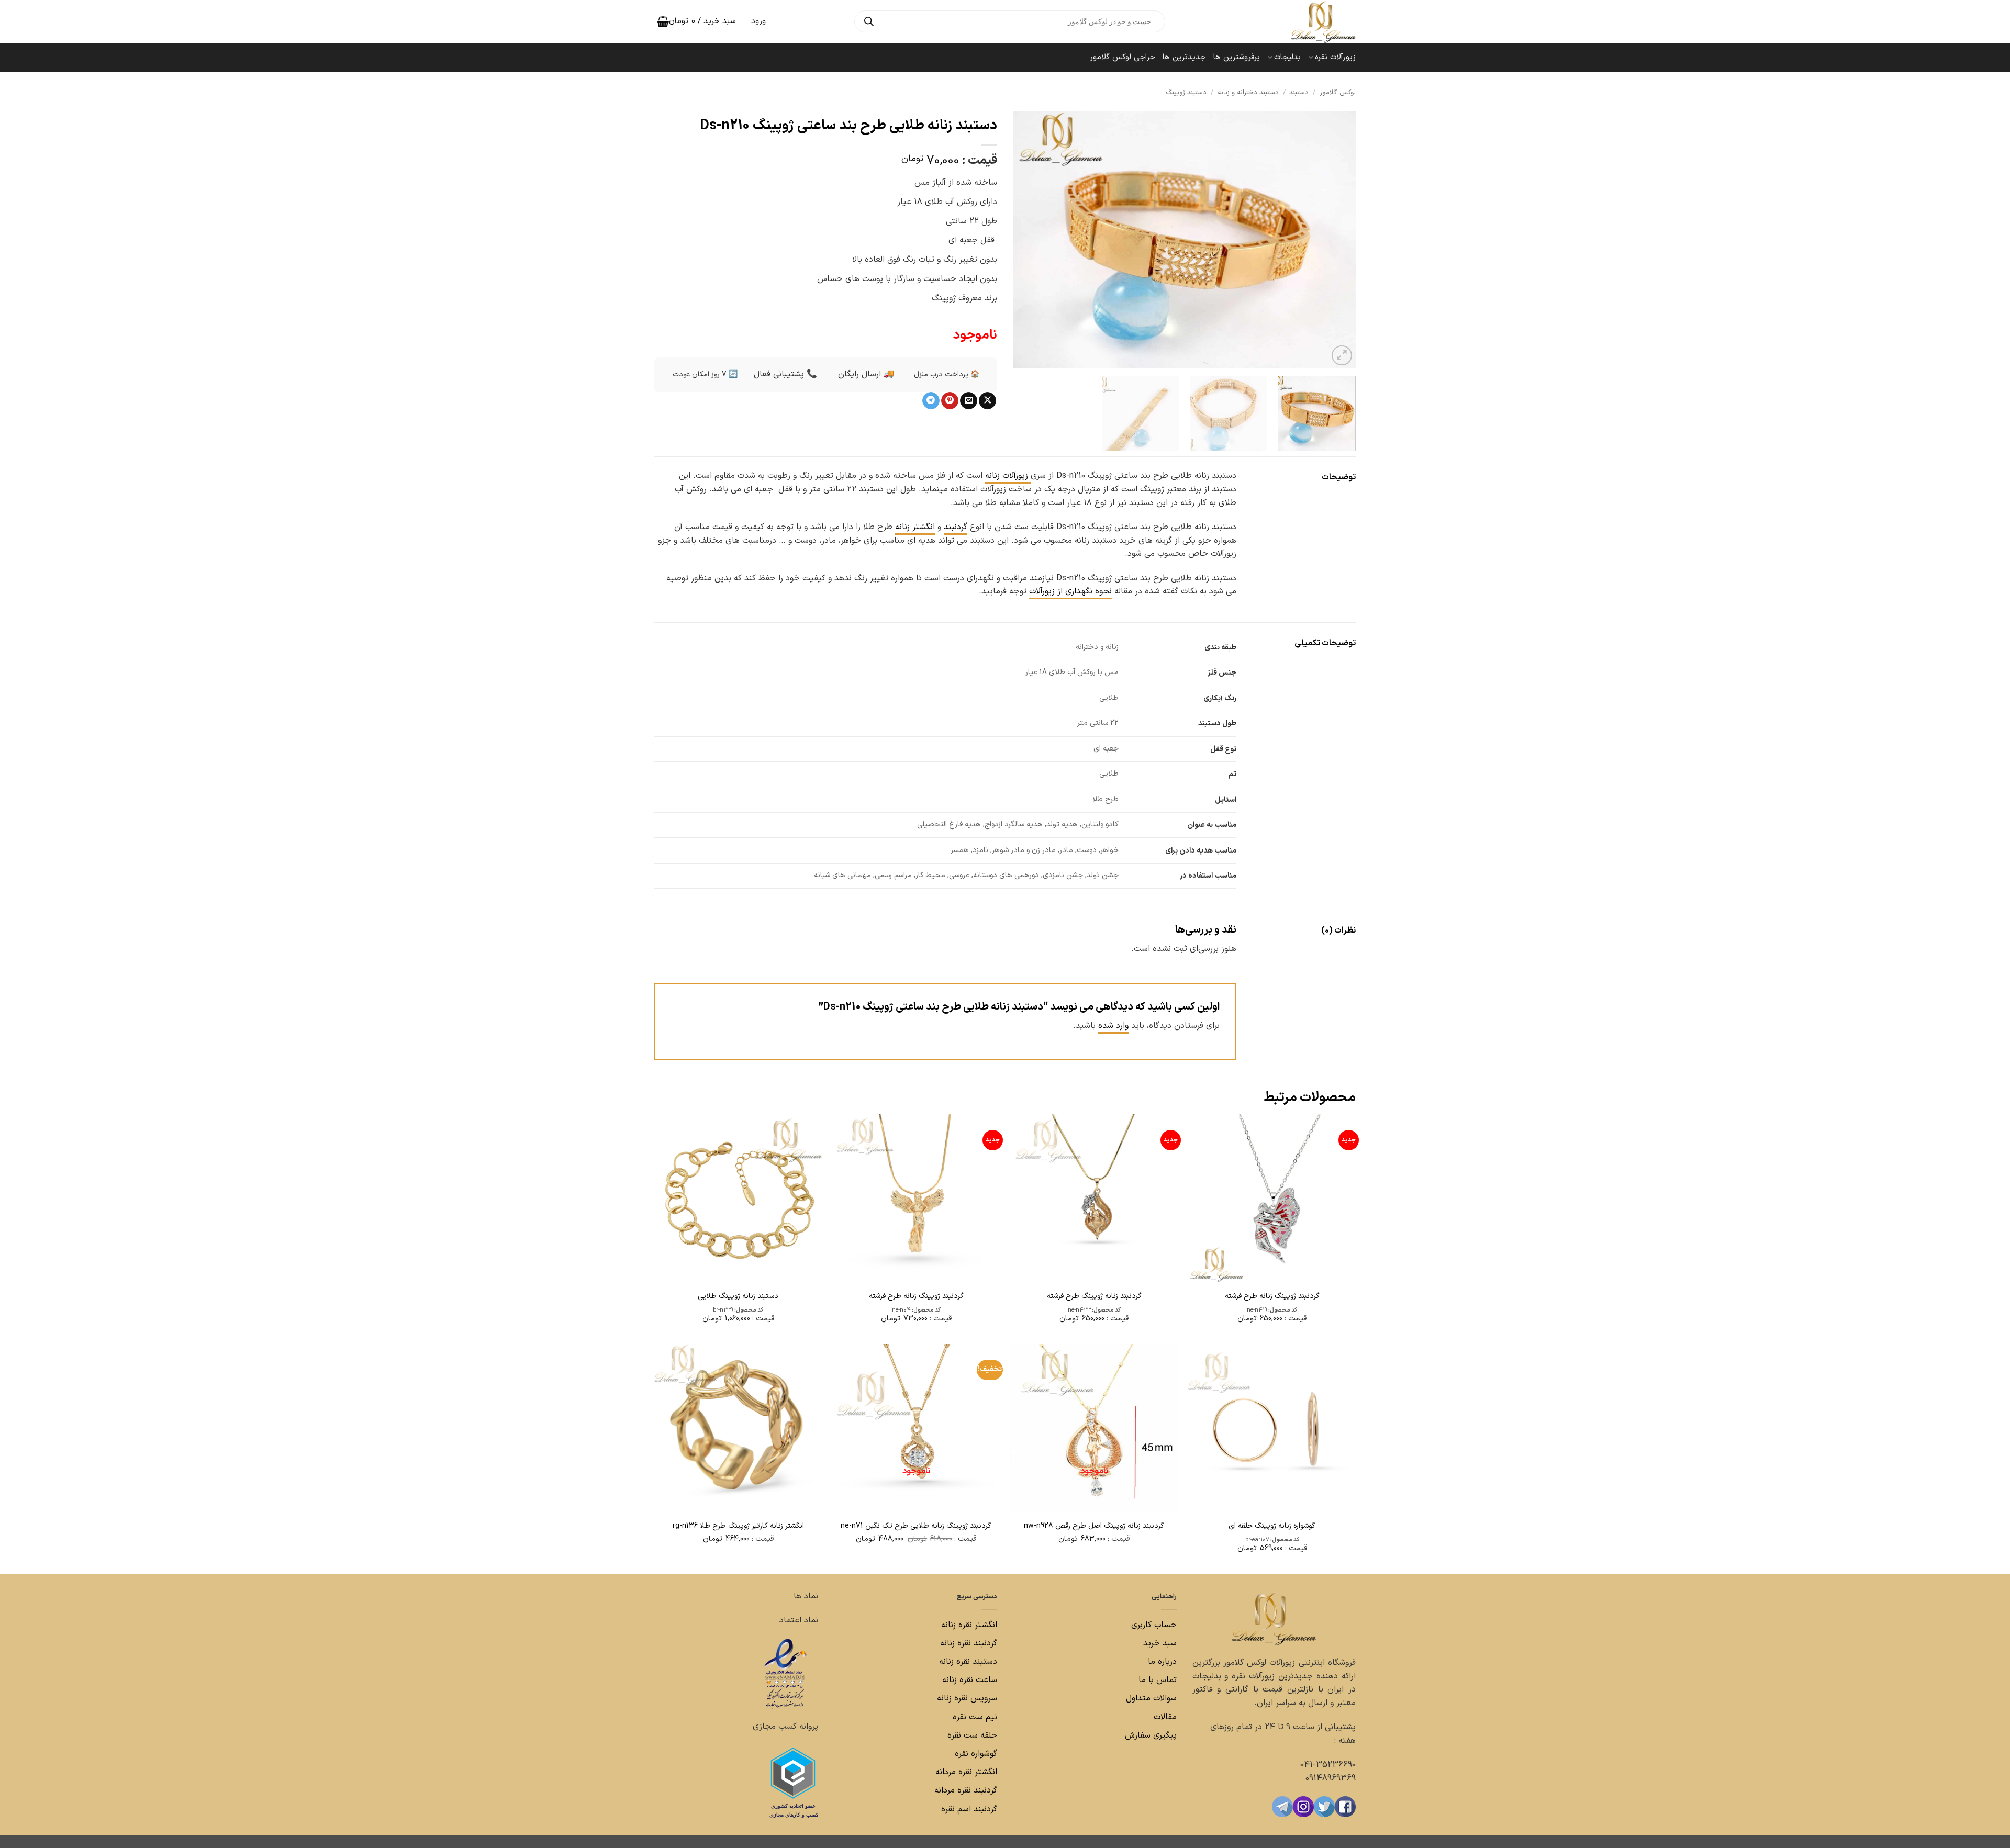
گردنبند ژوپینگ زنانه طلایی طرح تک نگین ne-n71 (916, 1526)
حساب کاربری (1154, 1625)
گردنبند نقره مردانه (964, 1790)
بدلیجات (1287, 57)
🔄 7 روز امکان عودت (705, 374)
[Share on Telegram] (931, 401)
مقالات (1165, 1717)
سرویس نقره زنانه (967, 1698)
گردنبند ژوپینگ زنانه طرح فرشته (1272, 1296)
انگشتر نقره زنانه (969, 1625)
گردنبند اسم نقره (969, 1809)
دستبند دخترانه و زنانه (1248, 92)
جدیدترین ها (1184, 57)
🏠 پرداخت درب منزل (947, 374)
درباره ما (1162, 1662)
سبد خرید (1160, 1643)
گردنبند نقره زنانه (969, 1643)
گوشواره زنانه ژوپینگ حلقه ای (1272, 1526)
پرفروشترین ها (1237, 57)
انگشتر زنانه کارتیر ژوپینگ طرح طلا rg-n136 (738, 1526)
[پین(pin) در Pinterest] (950, 401)
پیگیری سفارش (1151, 1735)
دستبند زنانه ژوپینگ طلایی (738, 1296)
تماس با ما (1156, 1680)
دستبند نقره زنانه (968, 1662)
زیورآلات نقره (1335, 57)
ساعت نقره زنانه (970, 1680)
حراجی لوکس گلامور (1123, 57)
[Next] (1025, 240)
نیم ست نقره (975, 1717)
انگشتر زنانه (915, 527)
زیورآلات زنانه (1008, 476)
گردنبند (956, 527)
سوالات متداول (1150, 1698)
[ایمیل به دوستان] (969, 401)
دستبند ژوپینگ (1186, 92)
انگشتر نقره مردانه (966, 1772)
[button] (1342, 356)
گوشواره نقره (975, 1754)
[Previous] (1336, 240)
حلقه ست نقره (971, 1735)
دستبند (1299, 92)
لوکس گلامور (1338, 92)
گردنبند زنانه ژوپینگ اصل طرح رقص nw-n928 (1094, 1526)
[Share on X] (987, 401)
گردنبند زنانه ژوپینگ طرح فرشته (1094, 1296)
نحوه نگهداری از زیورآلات (1070, 591)
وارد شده (1113, 1026)
